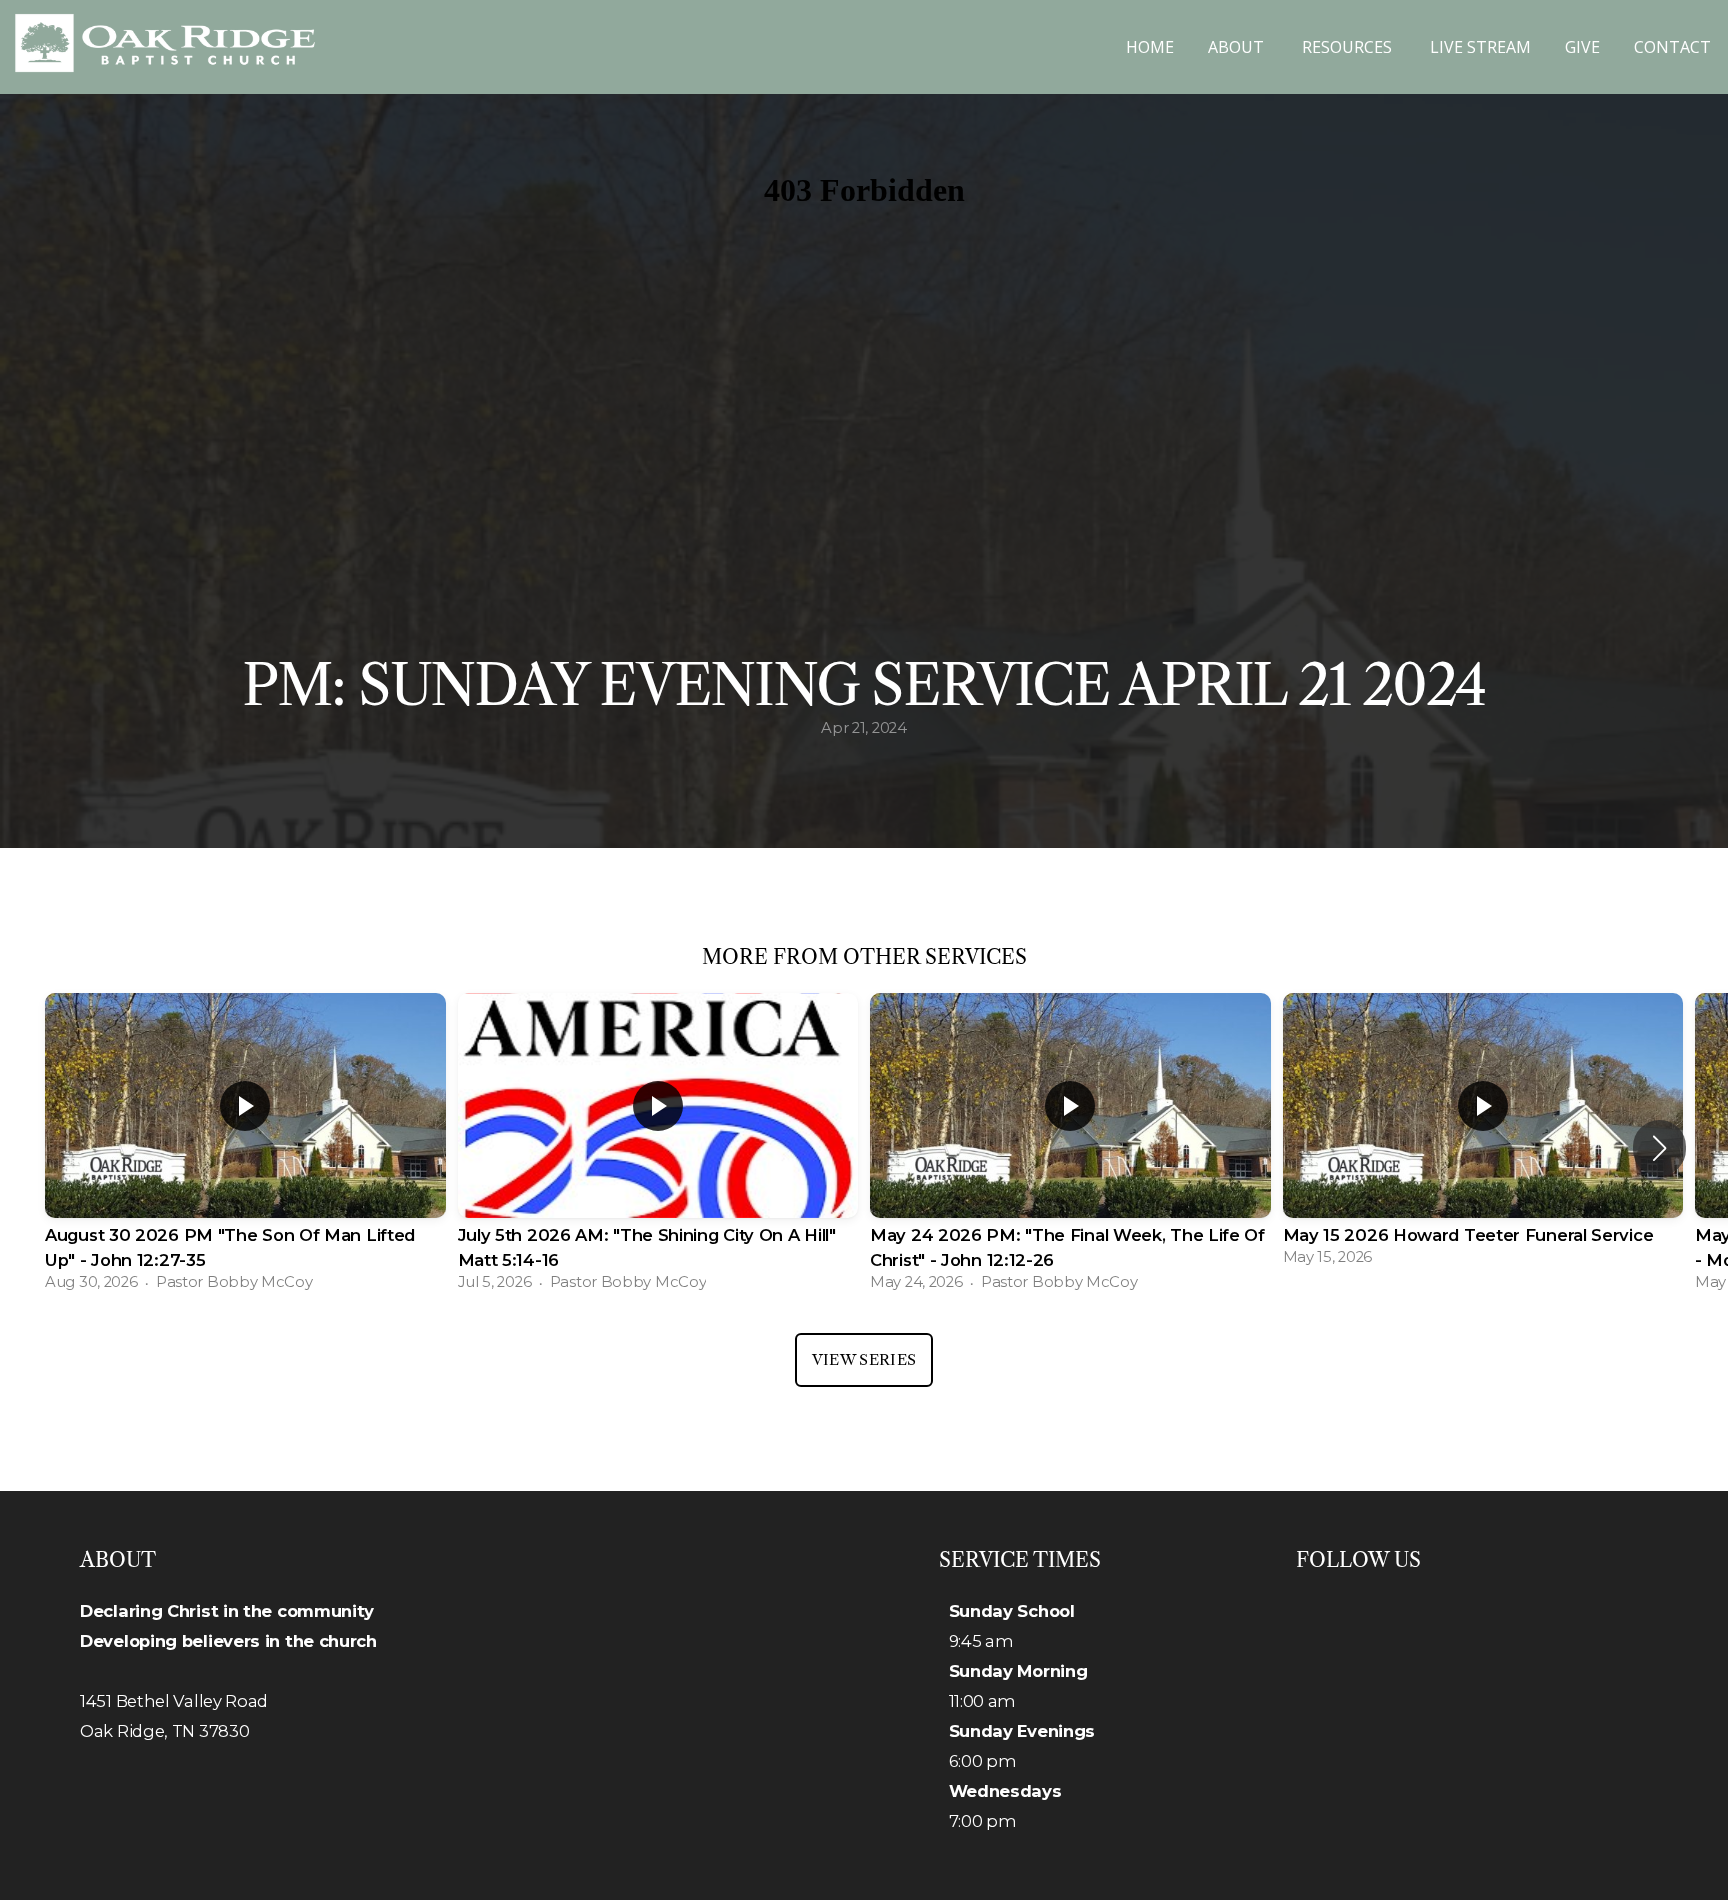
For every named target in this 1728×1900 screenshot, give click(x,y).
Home (1150, 47)
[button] (1659, 1148)
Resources (1349, 47)
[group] (245, 1148)
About (1238, 47)
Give (1582, 47)
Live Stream (1480, 47)
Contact (1672, 47)
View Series (864, 1359)
